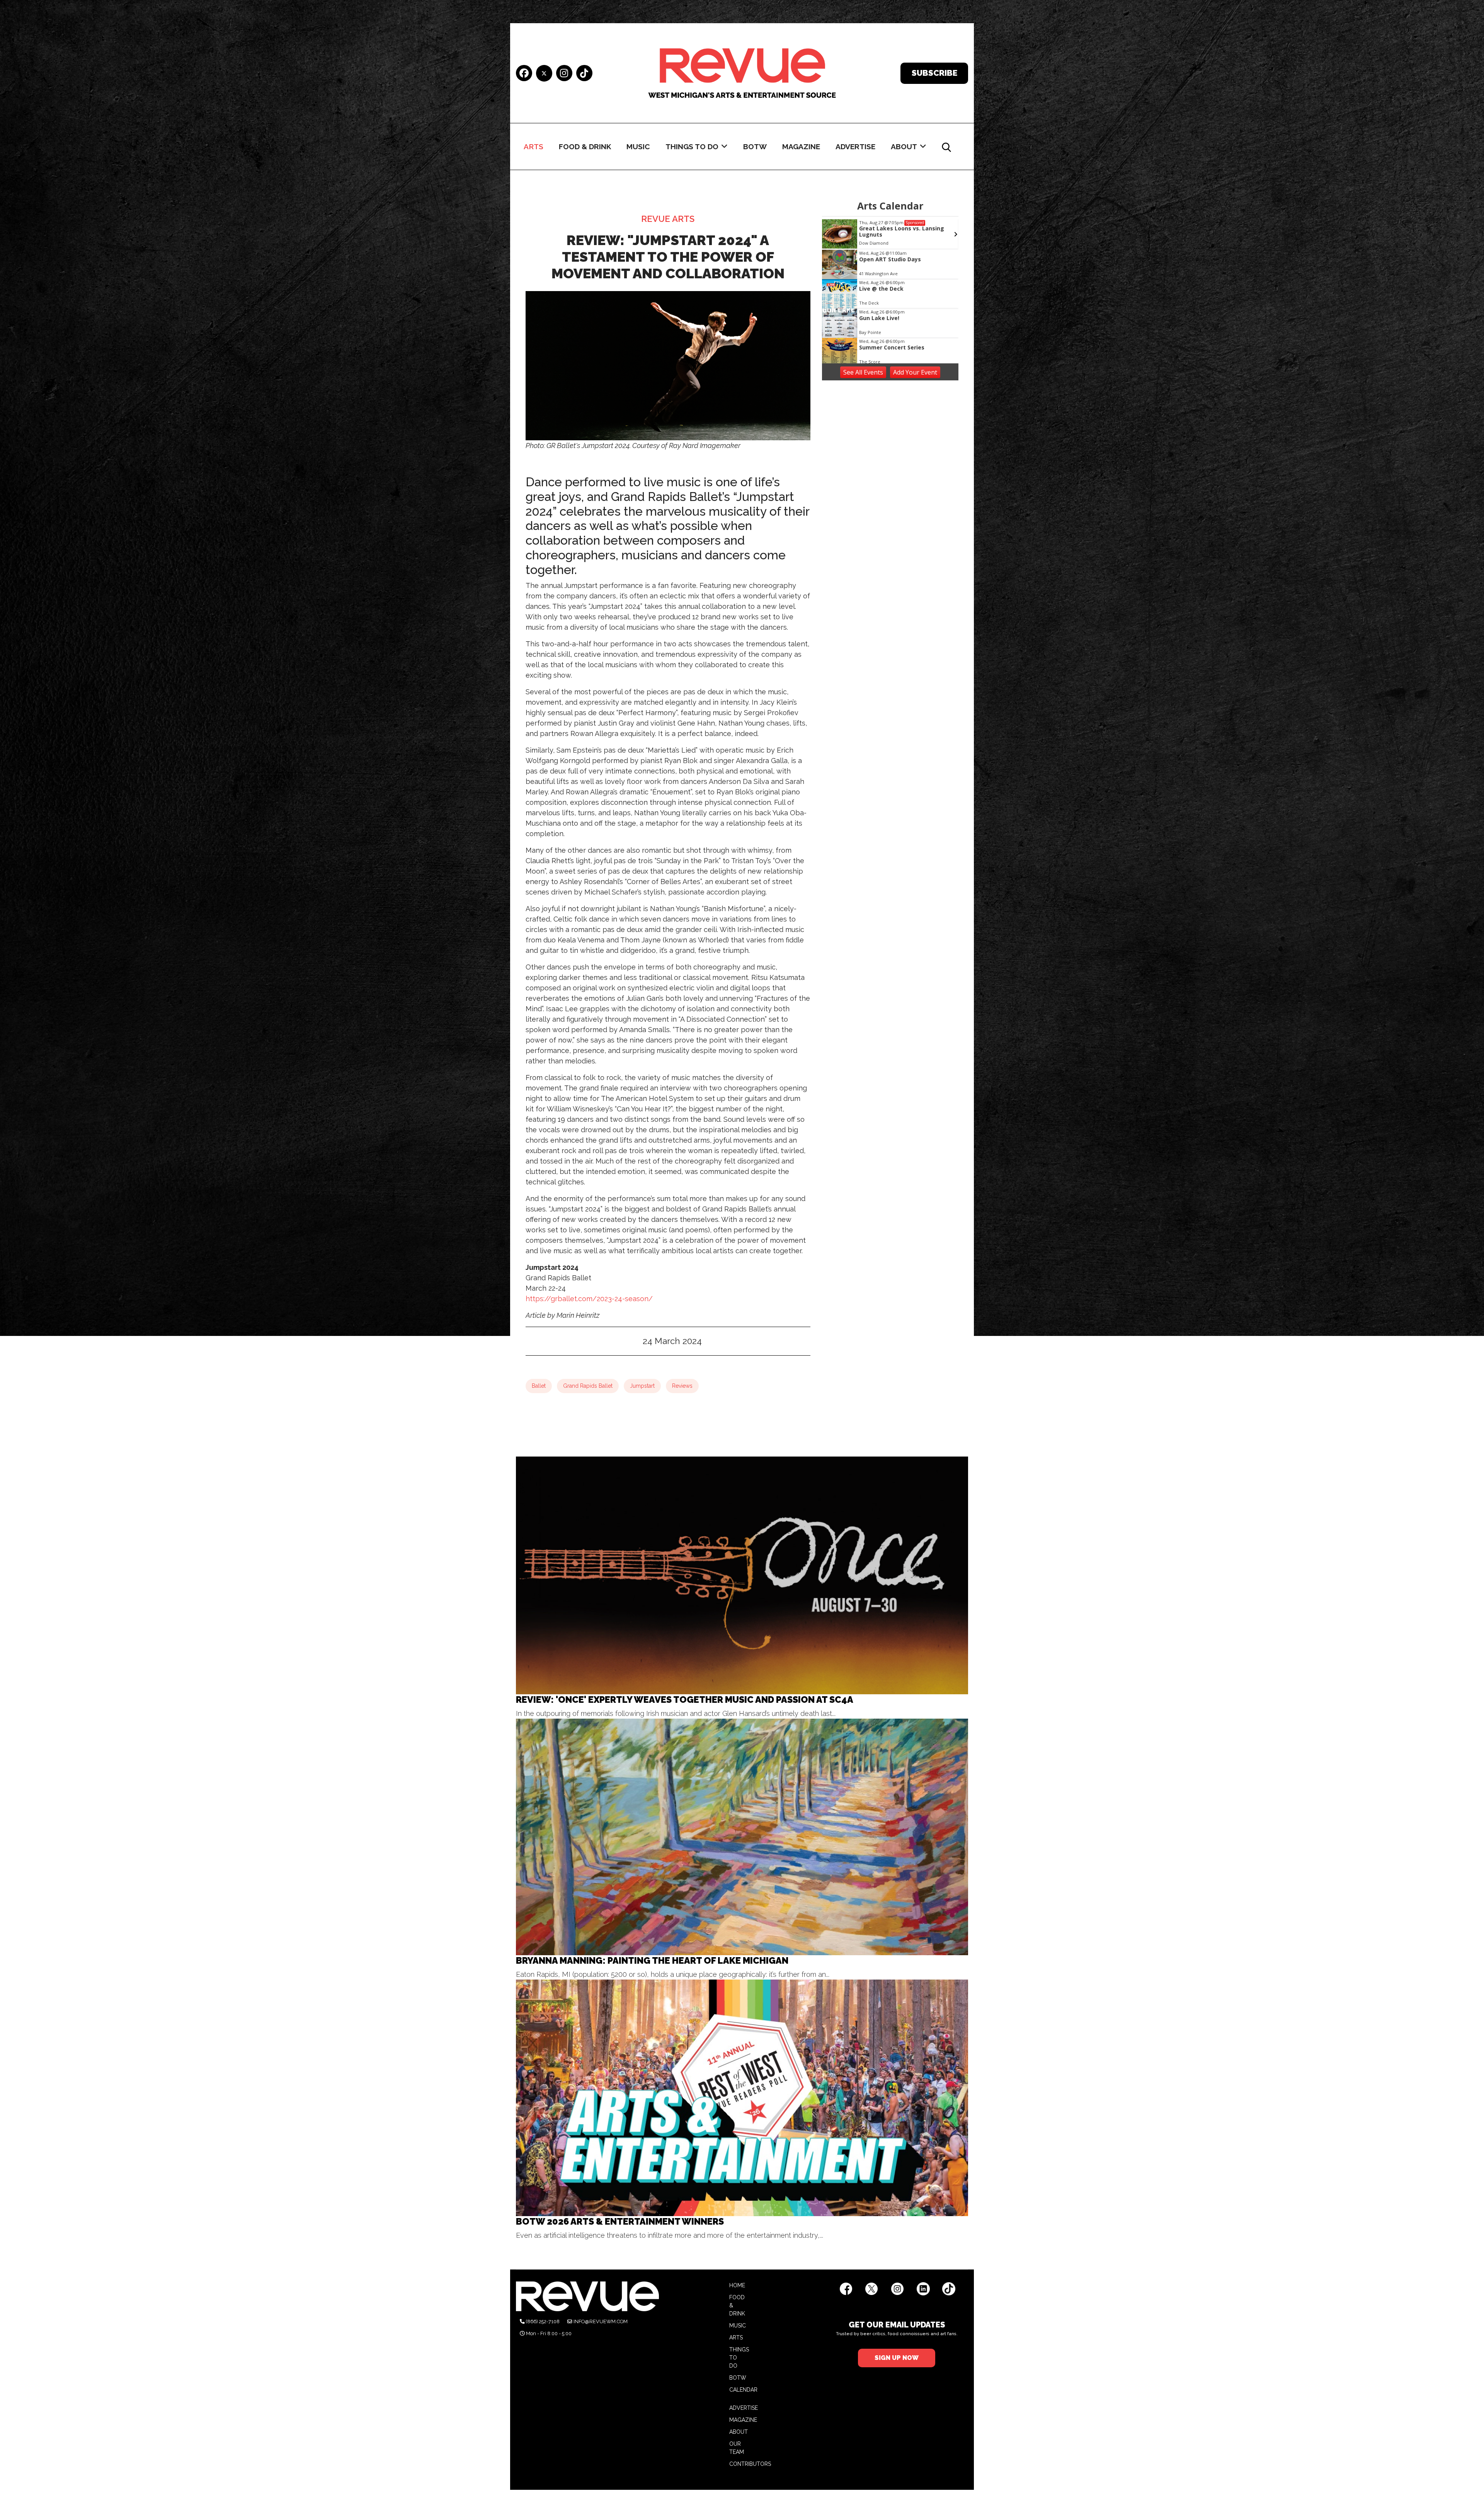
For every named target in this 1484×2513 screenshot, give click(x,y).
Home (737, 2285)
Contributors (750, 2464)
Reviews (682, 1386)
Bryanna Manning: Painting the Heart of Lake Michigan (652, 1960)
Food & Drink (585, 147)
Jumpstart (642, 1386)
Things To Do (692, 147)
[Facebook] (524, 74)
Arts (534, 147)
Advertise (855, 147)
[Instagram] (564, 74)
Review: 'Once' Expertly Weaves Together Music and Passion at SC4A (685, 1699)
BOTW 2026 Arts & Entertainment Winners (620, 2221)
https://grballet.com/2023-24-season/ (589, 1299)
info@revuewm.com (601, 2321)
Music (638, 147)
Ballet (539, 1386)
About (904, 147)
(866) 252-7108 (543, 2321)
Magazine (801, 147)
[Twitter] (544, 73)
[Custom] (584, 74)
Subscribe (934, 73)
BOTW (755, 147)
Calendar (743, 2390)
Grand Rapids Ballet (588, 1386)
